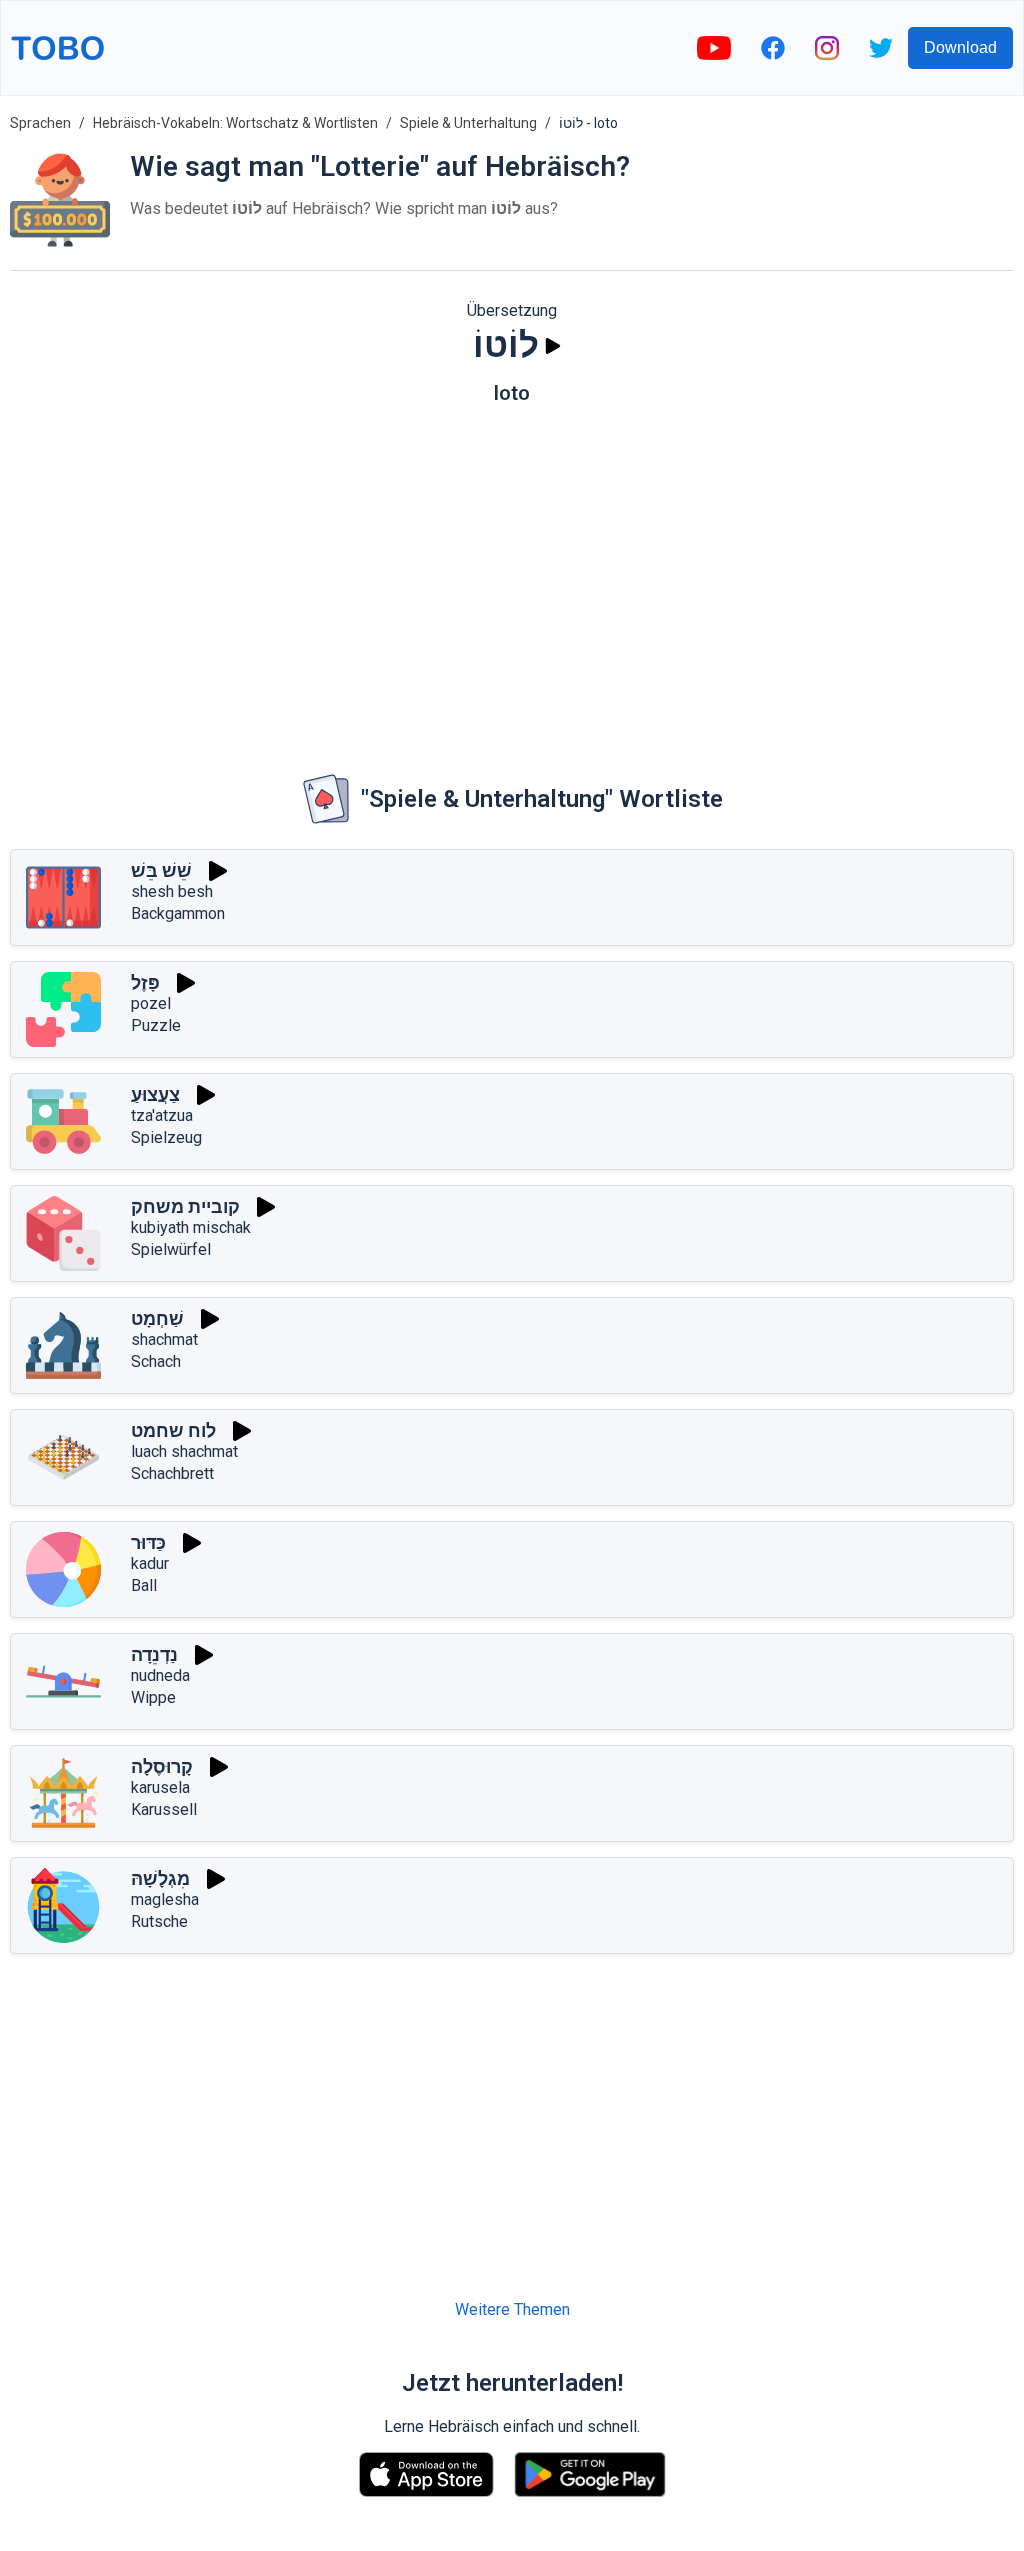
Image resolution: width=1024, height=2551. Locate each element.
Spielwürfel (171, 1249)
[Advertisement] (512, 575)
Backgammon (178, 913)
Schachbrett (172, 1473)
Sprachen (40, 123)
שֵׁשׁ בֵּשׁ (161, 870)
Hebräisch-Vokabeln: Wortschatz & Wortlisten (235, 123)
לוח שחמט (173, 1430)
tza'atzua (162, 1115)
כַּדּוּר (148, 1542)
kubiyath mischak (191, 1227)
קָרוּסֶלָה (162, 1766)
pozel (151, 1003)
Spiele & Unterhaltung (468, 123)
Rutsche (159, 1921)
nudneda (160, 1675)
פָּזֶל (145, 982)
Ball (144, 1585)
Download (960, 47)
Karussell (164, 1809)
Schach (156, 1361)
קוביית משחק (185, 1206)
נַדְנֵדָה (154, 1654)
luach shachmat (184, 1451)
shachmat (164, 1339)
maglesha (165, 1899)
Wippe (153, 1697)
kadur (150, 1563)
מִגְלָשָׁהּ (160, 1878)
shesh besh (172, 891)
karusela (160, 1787)
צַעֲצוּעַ (155, 1094)
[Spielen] (553, 346)
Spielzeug (166, 1137)
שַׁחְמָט (157, 1318)
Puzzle (156, 1025)
